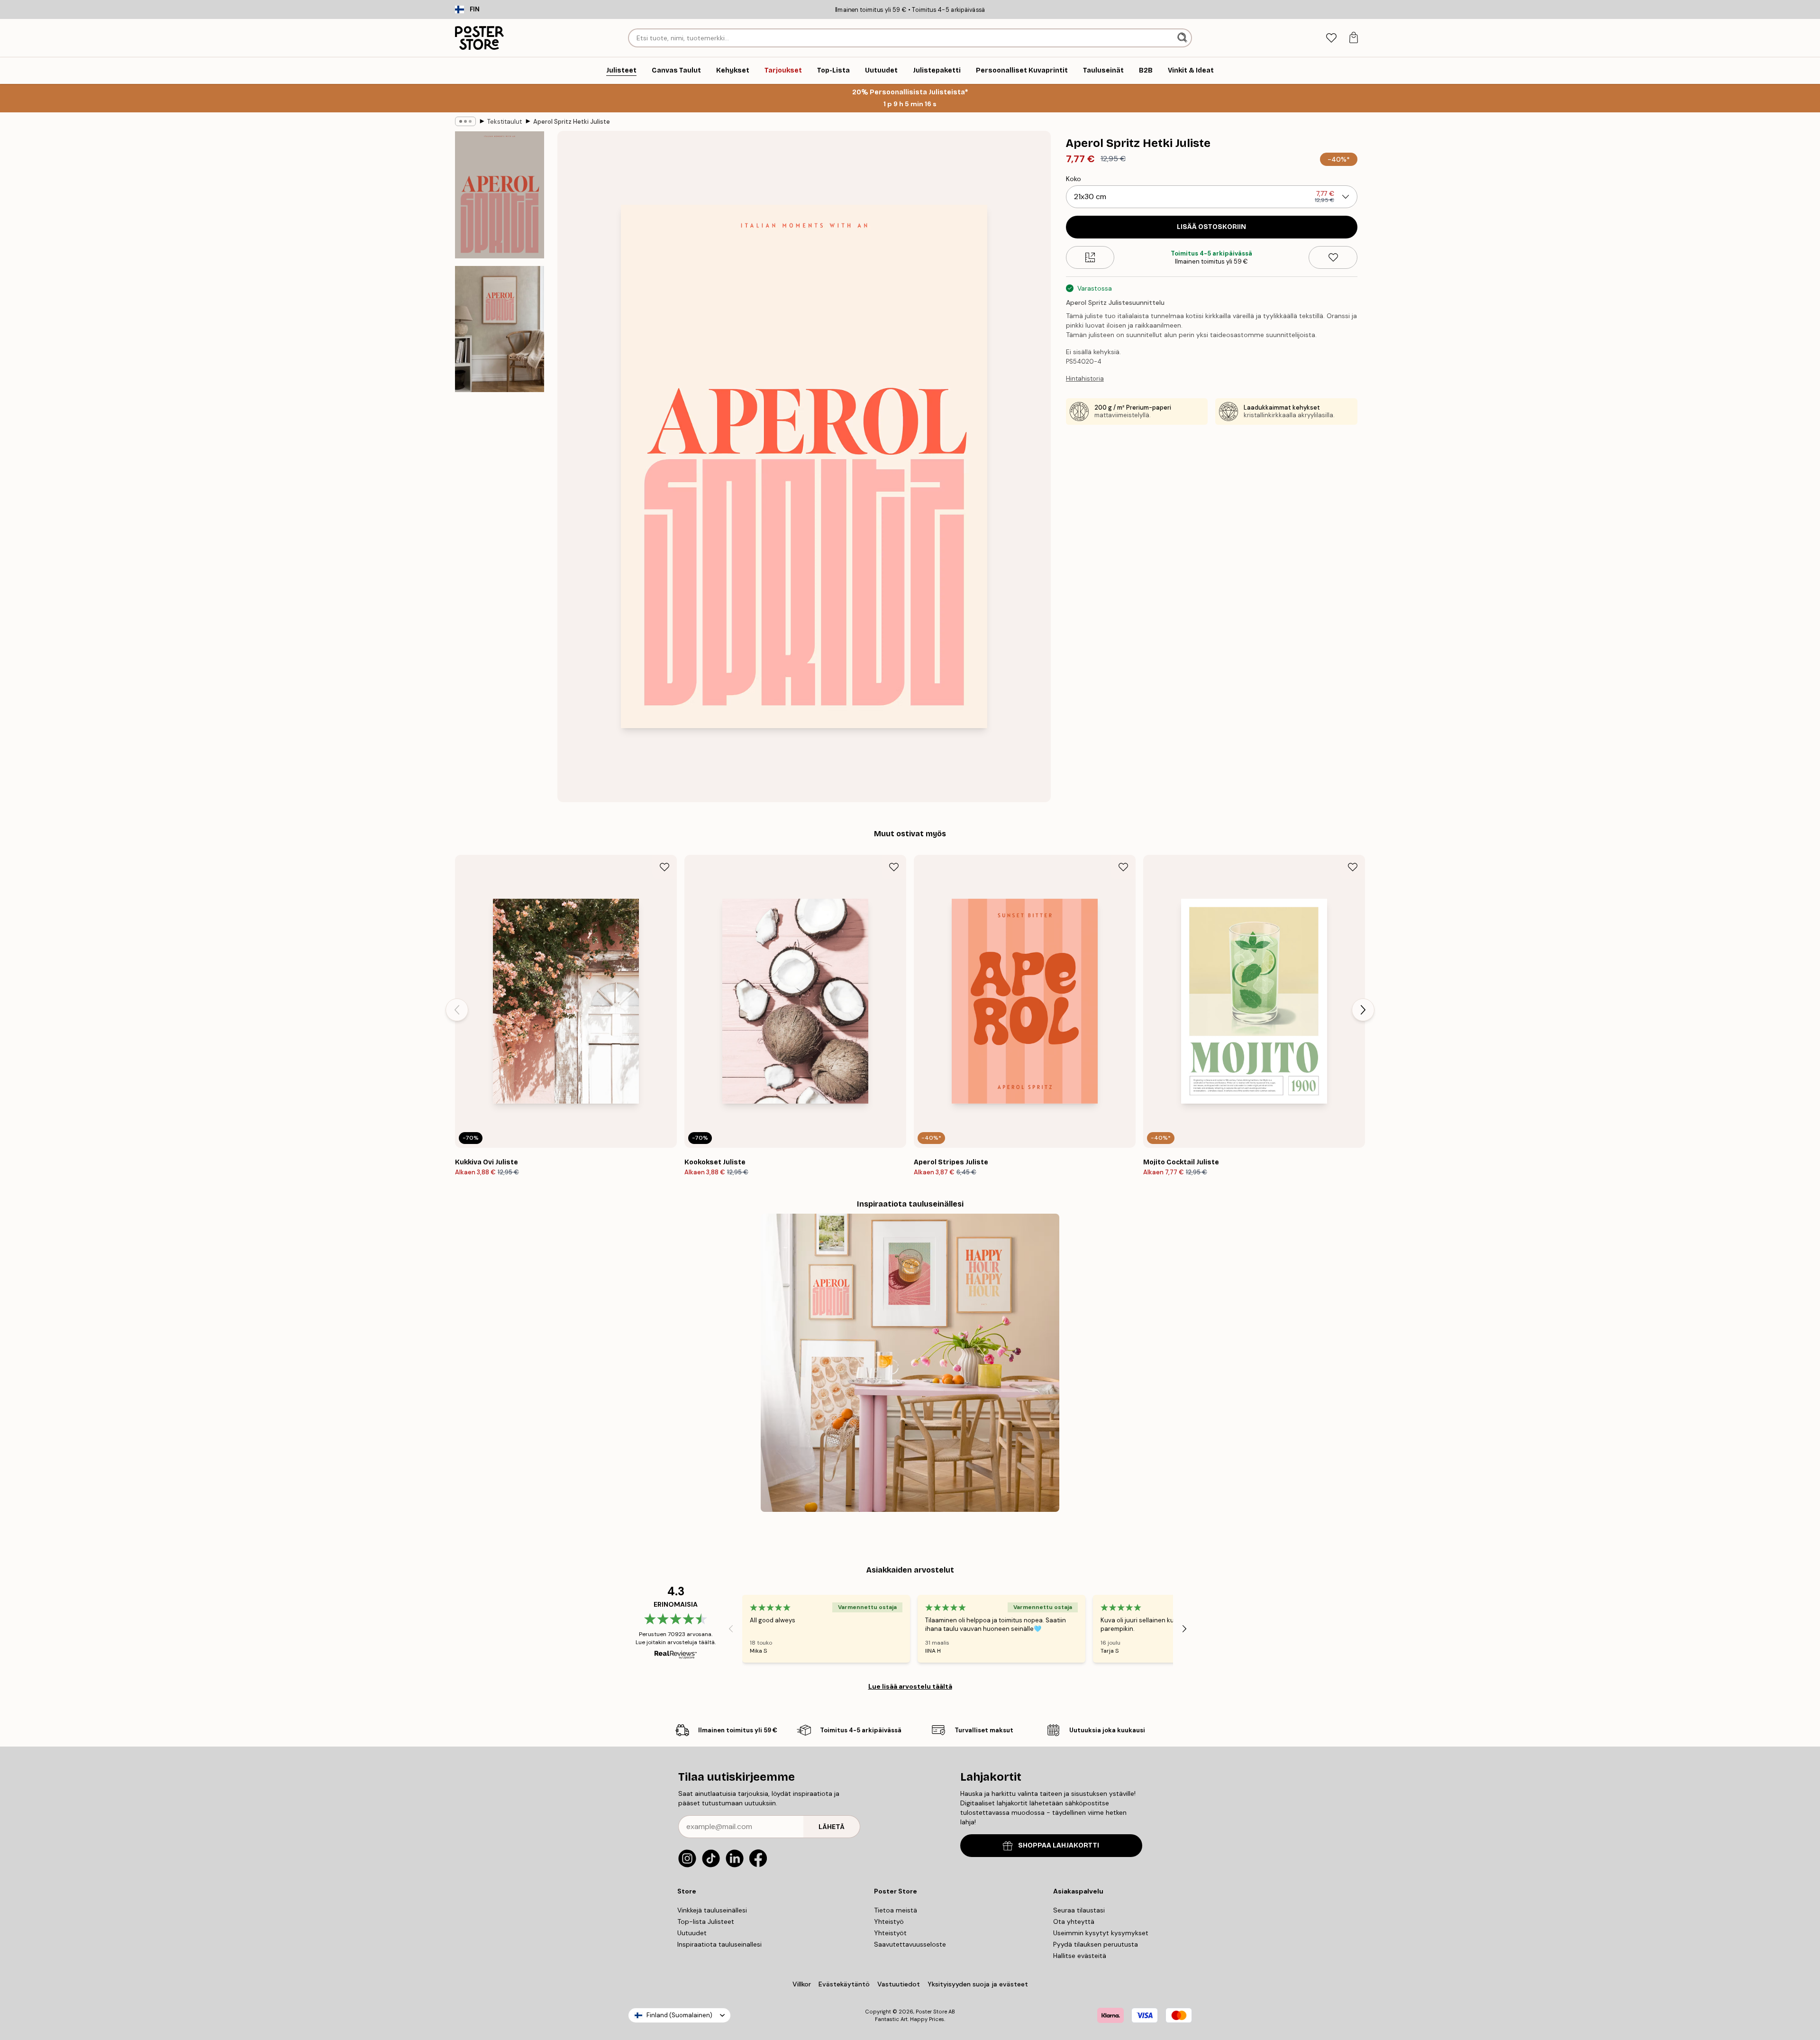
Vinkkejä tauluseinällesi (712, 1910)
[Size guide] (1090, 257)
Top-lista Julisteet (706, 1921)
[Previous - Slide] (457, 1010)
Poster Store (931, 2012)
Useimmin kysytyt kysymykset (1101, 1933)
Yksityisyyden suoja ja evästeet (978, 1984)
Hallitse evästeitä (1080, 1956)
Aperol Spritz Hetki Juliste (572, 122)
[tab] (1331, 38)
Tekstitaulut (505, 122)
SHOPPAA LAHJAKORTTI (1059, 1845)
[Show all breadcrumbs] (465, 121)
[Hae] (1183, 38)
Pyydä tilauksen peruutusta (1096, 1944)
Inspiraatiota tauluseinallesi (719, 1944)
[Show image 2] (500, 329)
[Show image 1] (500, 195)
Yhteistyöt (890, 1933)
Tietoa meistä (896, 1910)
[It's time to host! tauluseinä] (910, 1363)
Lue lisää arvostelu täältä (910, 1686)
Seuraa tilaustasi (1079, 1910)
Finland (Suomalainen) (679, 2015)
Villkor (802, 1984)
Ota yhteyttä (1074, 1921)
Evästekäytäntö (844, 1984)
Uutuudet (692, 1933)
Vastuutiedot (899, 1984)
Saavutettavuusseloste (910, 1944)
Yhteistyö (889, 1921)
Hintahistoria (1085, 379)
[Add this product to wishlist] (1333, 257)
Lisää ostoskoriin (1211, 227)
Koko (1074, 179)
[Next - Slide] (1363, 1010)
